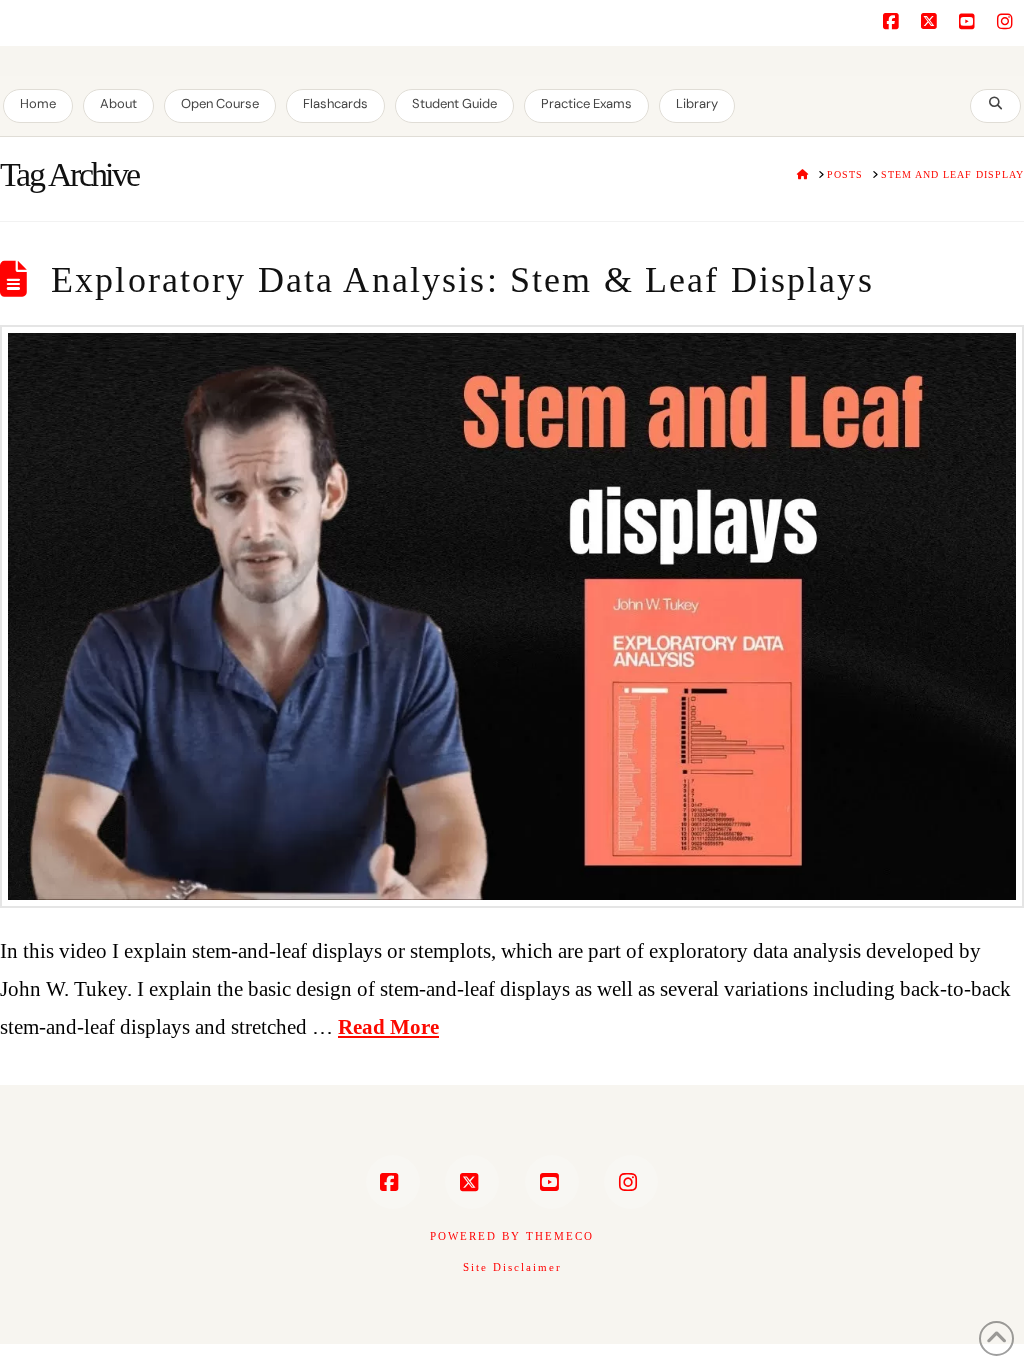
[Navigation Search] (995, 106)
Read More (388, 1027)
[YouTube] (970, 22)
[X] (932, 22)
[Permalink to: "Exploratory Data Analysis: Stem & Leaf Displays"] (512, 616)
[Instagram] (1008, 22)
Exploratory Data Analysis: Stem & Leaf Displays (462, 280)
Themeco (560, 1236)
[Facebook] (894, 22)
